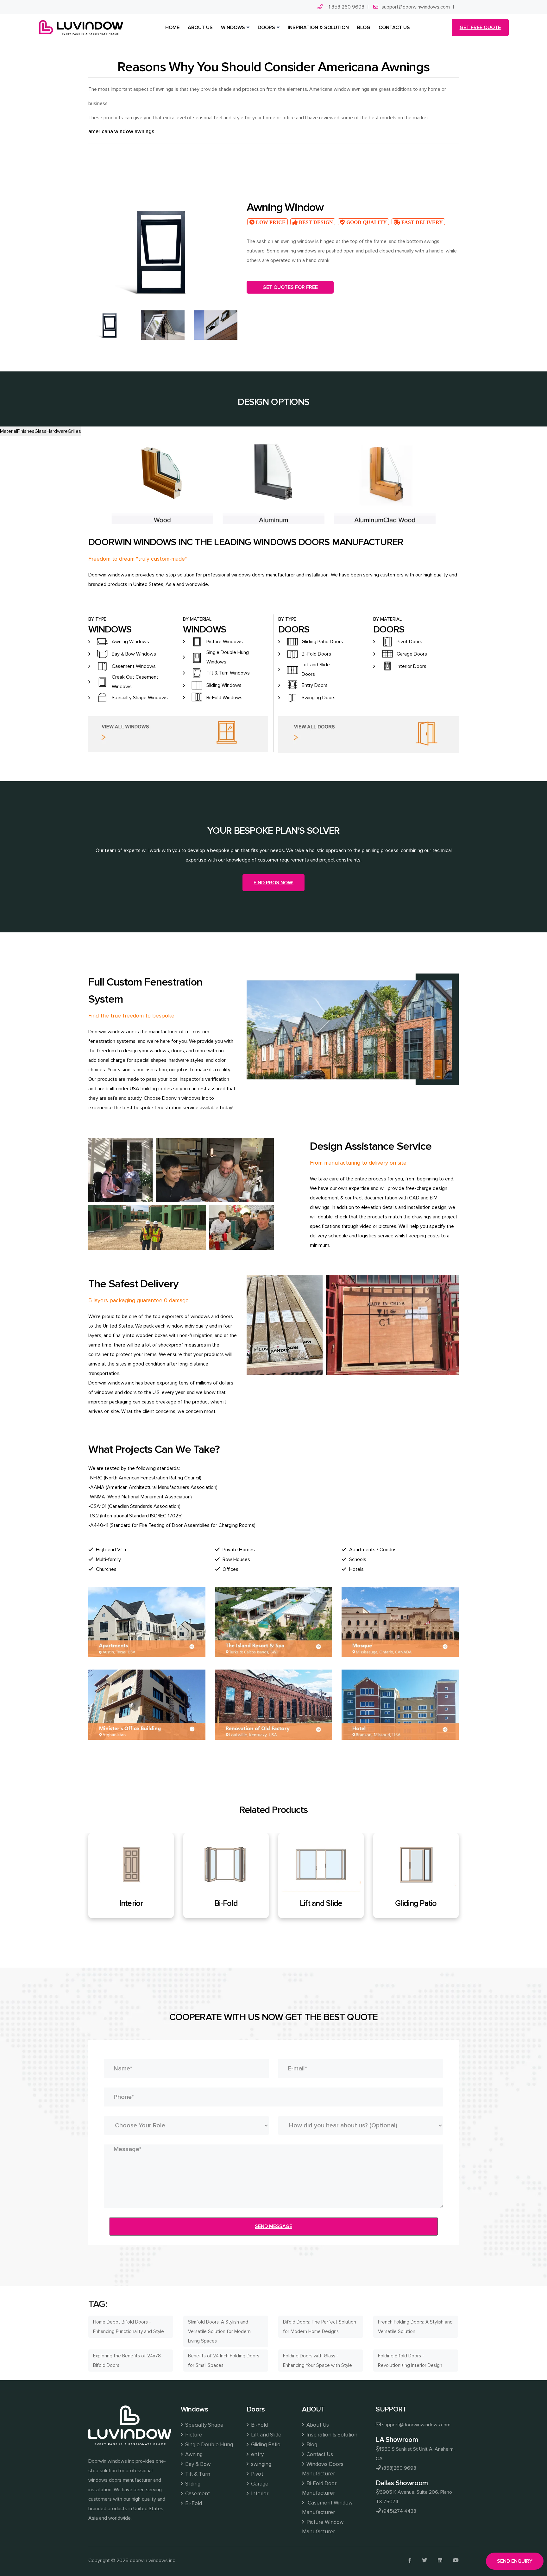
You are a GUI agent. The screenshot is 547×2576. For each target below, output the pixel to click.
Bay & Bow (198, 2464)
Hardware (57, 431)
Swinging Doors (319, 698)
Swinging (429, 1903)
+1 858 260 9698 (345, 7)
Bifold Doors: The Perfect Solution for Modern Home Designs (320, 2327)
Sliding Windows (224, 685)
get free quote (480, 28)
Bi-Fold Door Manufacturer (319, 2488)
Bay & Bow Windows (134, 654)
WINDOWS (233, 28)
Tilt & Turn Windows (228, 673)
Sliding (193, 2484)
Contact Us (320, 2454)
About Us (318, 2425)
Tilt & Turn (198, 2474)
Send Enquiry (515, 2561)
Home (172, 28)
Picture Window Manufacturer (323, 2527)
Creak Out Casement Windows (135, 682)
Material (9, 431)
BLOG (364, 28)
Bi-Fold (194, 2503)
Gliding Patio (239, 1903)
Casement (198, 2494)
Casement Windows (134, 666)
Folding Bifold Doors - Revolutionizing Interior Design (410, 2361)
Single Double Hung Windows (228, 657)
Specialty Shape (204, 2425)
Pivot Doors (409, 642)
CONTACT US (394, 28)
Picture (194, 2435)
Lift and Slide (144, 1903)
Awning (194, 2454)
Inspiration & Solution (332, 2435)
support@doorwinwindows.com (416, 7)
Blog (312, 2445)
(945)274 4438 (399, 2511)
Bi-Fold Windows (224, 698)
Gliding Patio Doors (322, 642)
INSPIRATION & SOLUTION (318, 28)
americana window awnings (121, 131)
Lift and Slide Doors (316, 669)
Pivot (257, 2474)
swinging (261, 2464)
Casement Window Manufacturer (327, 2508)
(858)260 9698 (399, 2468)
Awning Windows (130, 642)
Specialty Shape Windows (140, 698)
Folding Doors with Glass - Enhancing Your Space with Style (318, 2361)
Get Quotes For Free (290, 287)
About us (200, 28)
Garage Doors (412, 654)
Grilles (74, 431)
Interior (260, 2494)
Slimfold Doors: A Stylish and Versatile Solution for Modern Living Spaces (219, 2331)
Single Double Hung (209, 2445)
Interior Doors (412, 666)
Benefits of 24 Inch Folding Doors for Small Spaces (224, 2361)
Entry (334, 1903)
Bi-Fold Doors (316, 654)
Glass (41, 431)
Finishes (26, 431)
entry (257, 2454)
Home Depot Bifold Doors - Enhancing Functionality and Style (129, 2327)
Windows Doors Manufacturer (323, 2469)
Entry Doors (315, 685)
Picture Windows (225, 642)
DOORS (266, 28)
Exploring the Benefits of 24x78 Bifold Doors (127, 2361)
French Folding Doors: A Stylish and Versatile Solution (415, 2327)
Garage (260, 2484)
